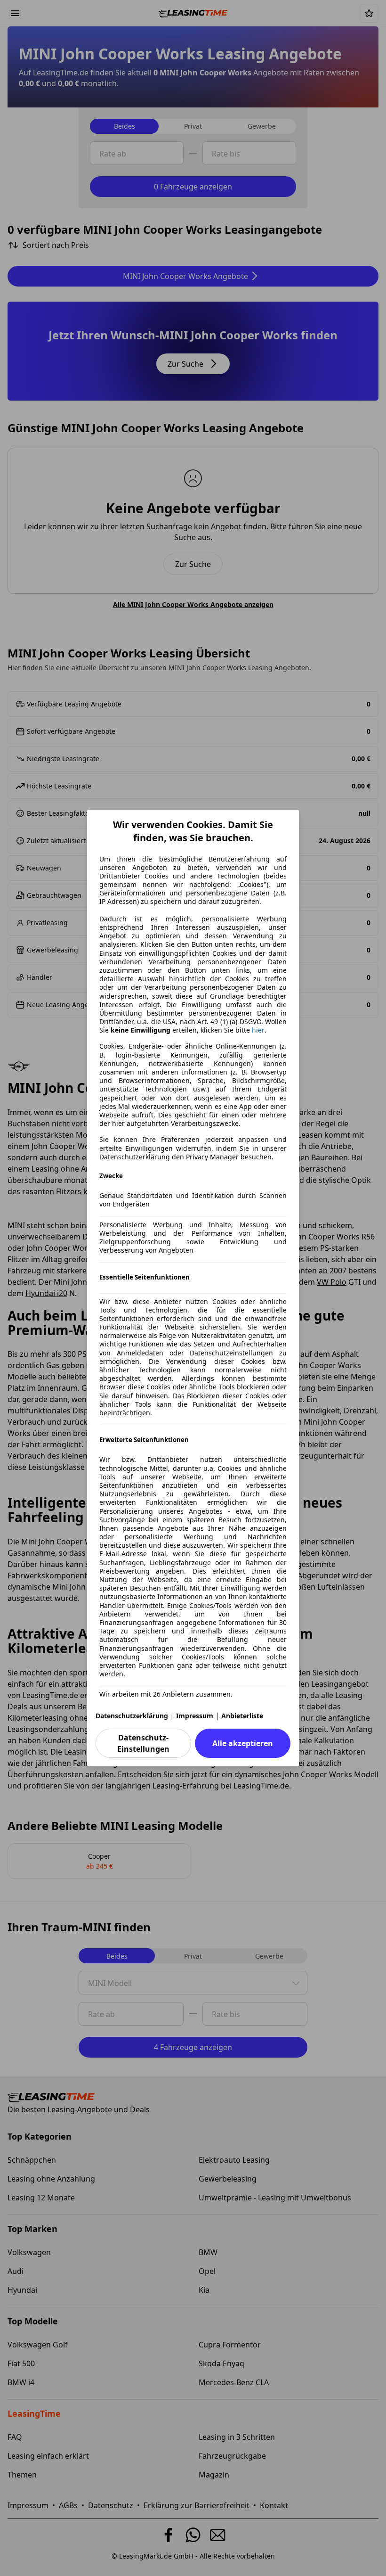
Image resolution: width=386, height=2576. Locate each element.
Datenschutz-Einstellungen (143, 1743)
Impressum (195, 1716)
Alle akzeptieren (243, 1743)
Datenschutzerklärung (132, 1716)
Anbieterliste (242, 1716)
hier (258, 1030)
